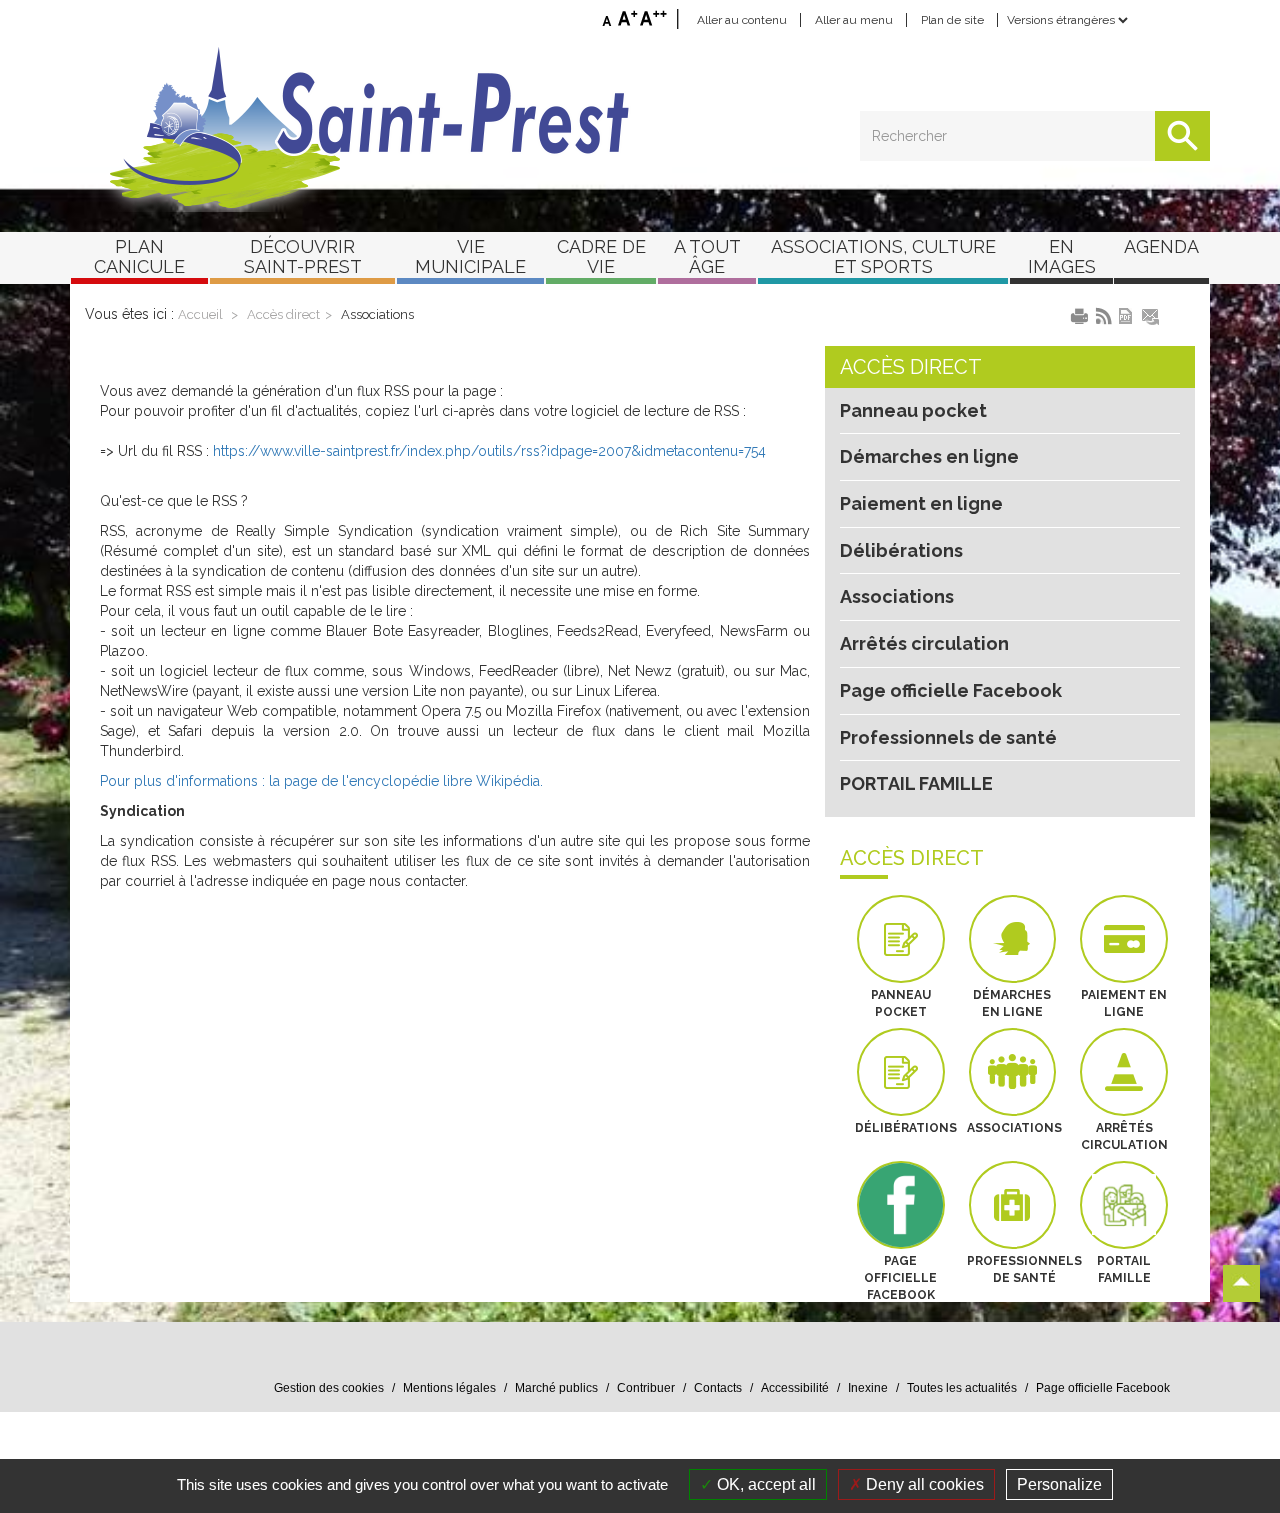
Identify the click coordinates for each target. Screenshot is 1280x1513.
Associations (377, 314)
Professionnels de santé (948, 737)
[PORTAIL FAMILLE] (1124, 1205)
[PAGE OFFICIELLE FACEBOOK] (901, 1205)
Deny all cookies (923, 1484)
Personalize (1059, 1484)
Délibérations (901, 550)
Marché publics (556, 1388)
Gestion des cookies (329, 1388)
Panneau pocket (913, 410)
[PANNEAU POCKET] (901, 939)
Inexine (868, 1388)
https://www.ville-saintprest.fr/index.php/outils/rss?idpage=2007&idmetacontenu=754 (489, 451)
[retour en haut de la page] (1241, 1283)
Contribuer (646, 1388)
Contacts (718, 1388)
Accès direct (283, 314)
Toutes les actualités (962, 1388)
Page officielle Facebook (951, 690)
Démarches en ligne (929, 456)
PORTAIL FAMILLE (916, 783)
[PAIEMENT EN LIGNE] (1124, 939)
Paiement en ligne (921, 503)
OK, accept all (764, 1484)
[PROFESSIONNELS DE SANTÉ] (1013, 1205)
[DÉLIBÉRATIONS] (901, 1072)
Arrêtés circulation (924, 643)
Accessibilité (795, 1388)
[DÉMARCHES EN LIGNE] (1013, 939)
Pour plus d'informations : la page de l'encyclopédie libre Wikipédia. (321, 781)
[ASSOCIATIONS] (1013, 1072)
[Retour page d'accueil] (640, 128)
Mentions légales (449, 1388)
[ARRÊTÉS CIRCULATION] (1124, 1072)
